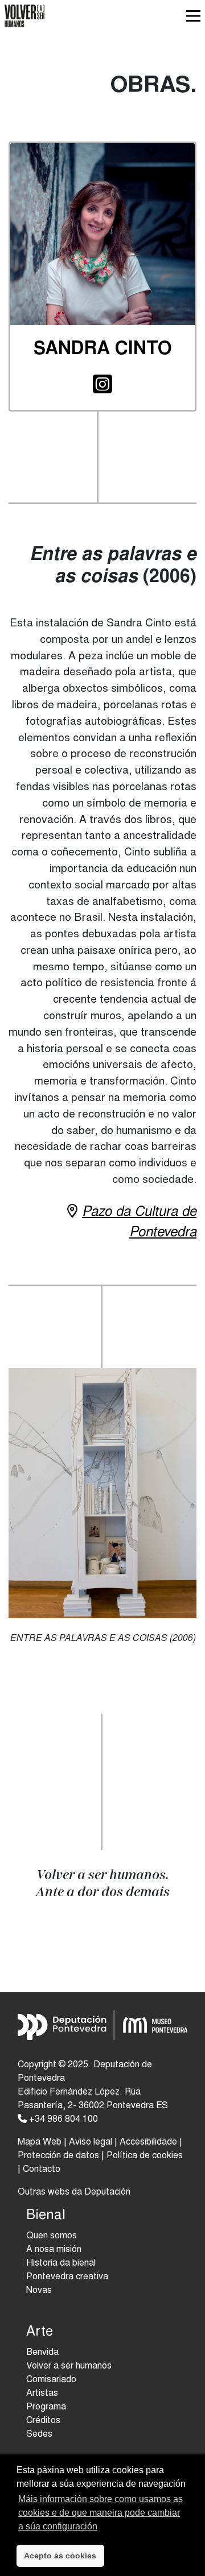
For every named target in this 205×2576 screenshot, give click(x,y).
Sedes (39, 2434)
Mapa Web (40, 2142)
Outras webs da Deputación (74, 2192)
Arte (40, 2333)
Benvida (42, 2353)
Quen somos (52, 2236)
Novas (39, 2291)
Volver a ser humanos (69, 2366)
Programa (46, 2407)
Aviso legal (91, 2142)
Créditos (43, 2421)
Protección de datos (58, 2156)
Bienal (46, 2216)
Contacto (42, 2170)
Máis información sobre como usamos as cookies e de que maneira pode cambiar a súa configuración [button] (101, 2513)
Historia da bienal (61, 2263)
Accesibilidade (148, 2142)
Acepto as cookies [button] (60, 2556)
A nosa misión (54, 2250)
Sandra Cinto (103, 350)
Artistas (42, 2394)
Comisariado (51, 2380)
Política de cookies (145, 2156)
